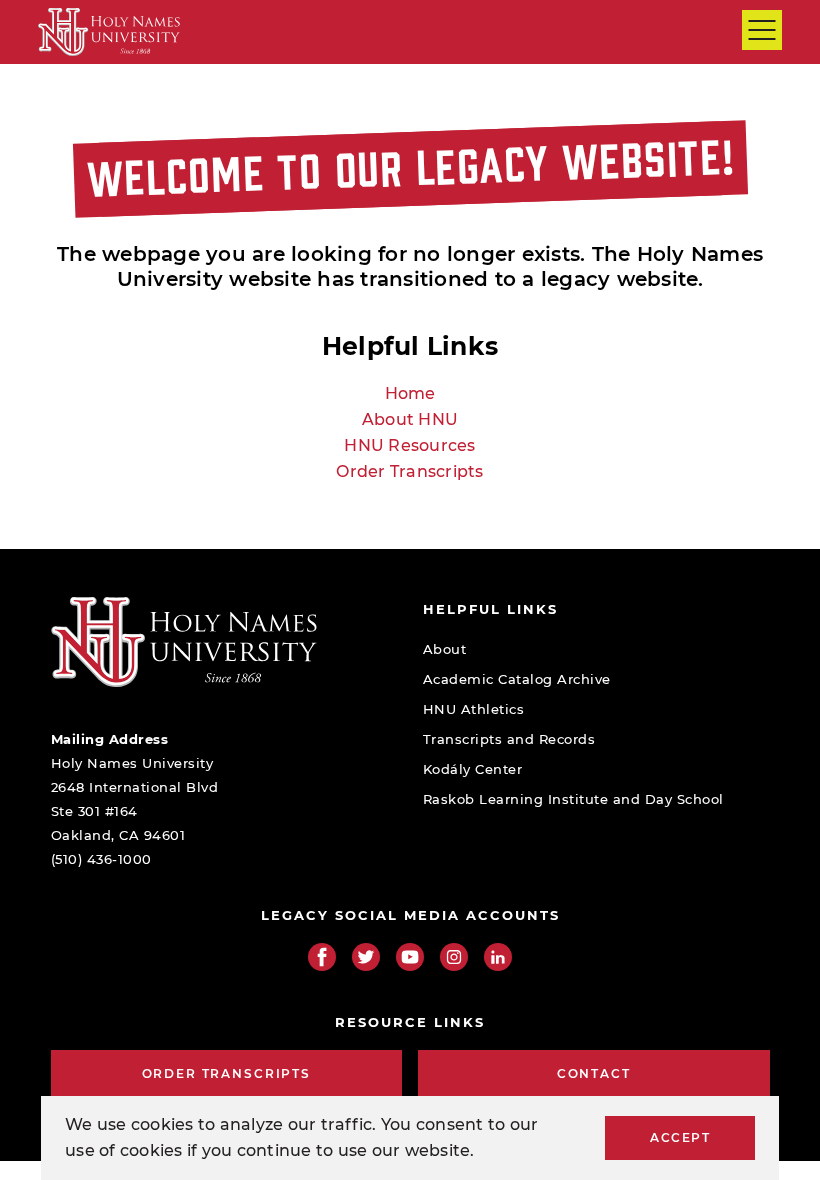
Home (410, 393)
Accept (680, 1137)
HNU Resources (409, 445)
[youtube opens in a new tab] (410, 957)
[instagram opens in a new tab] (454, 957)
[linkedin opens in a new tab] (498, 957)
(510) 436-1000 (101, 859)
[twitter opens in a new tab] (366, 957)
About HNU (410, 419)
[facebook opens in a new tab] (322, 957)
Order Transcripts (409, 471)
